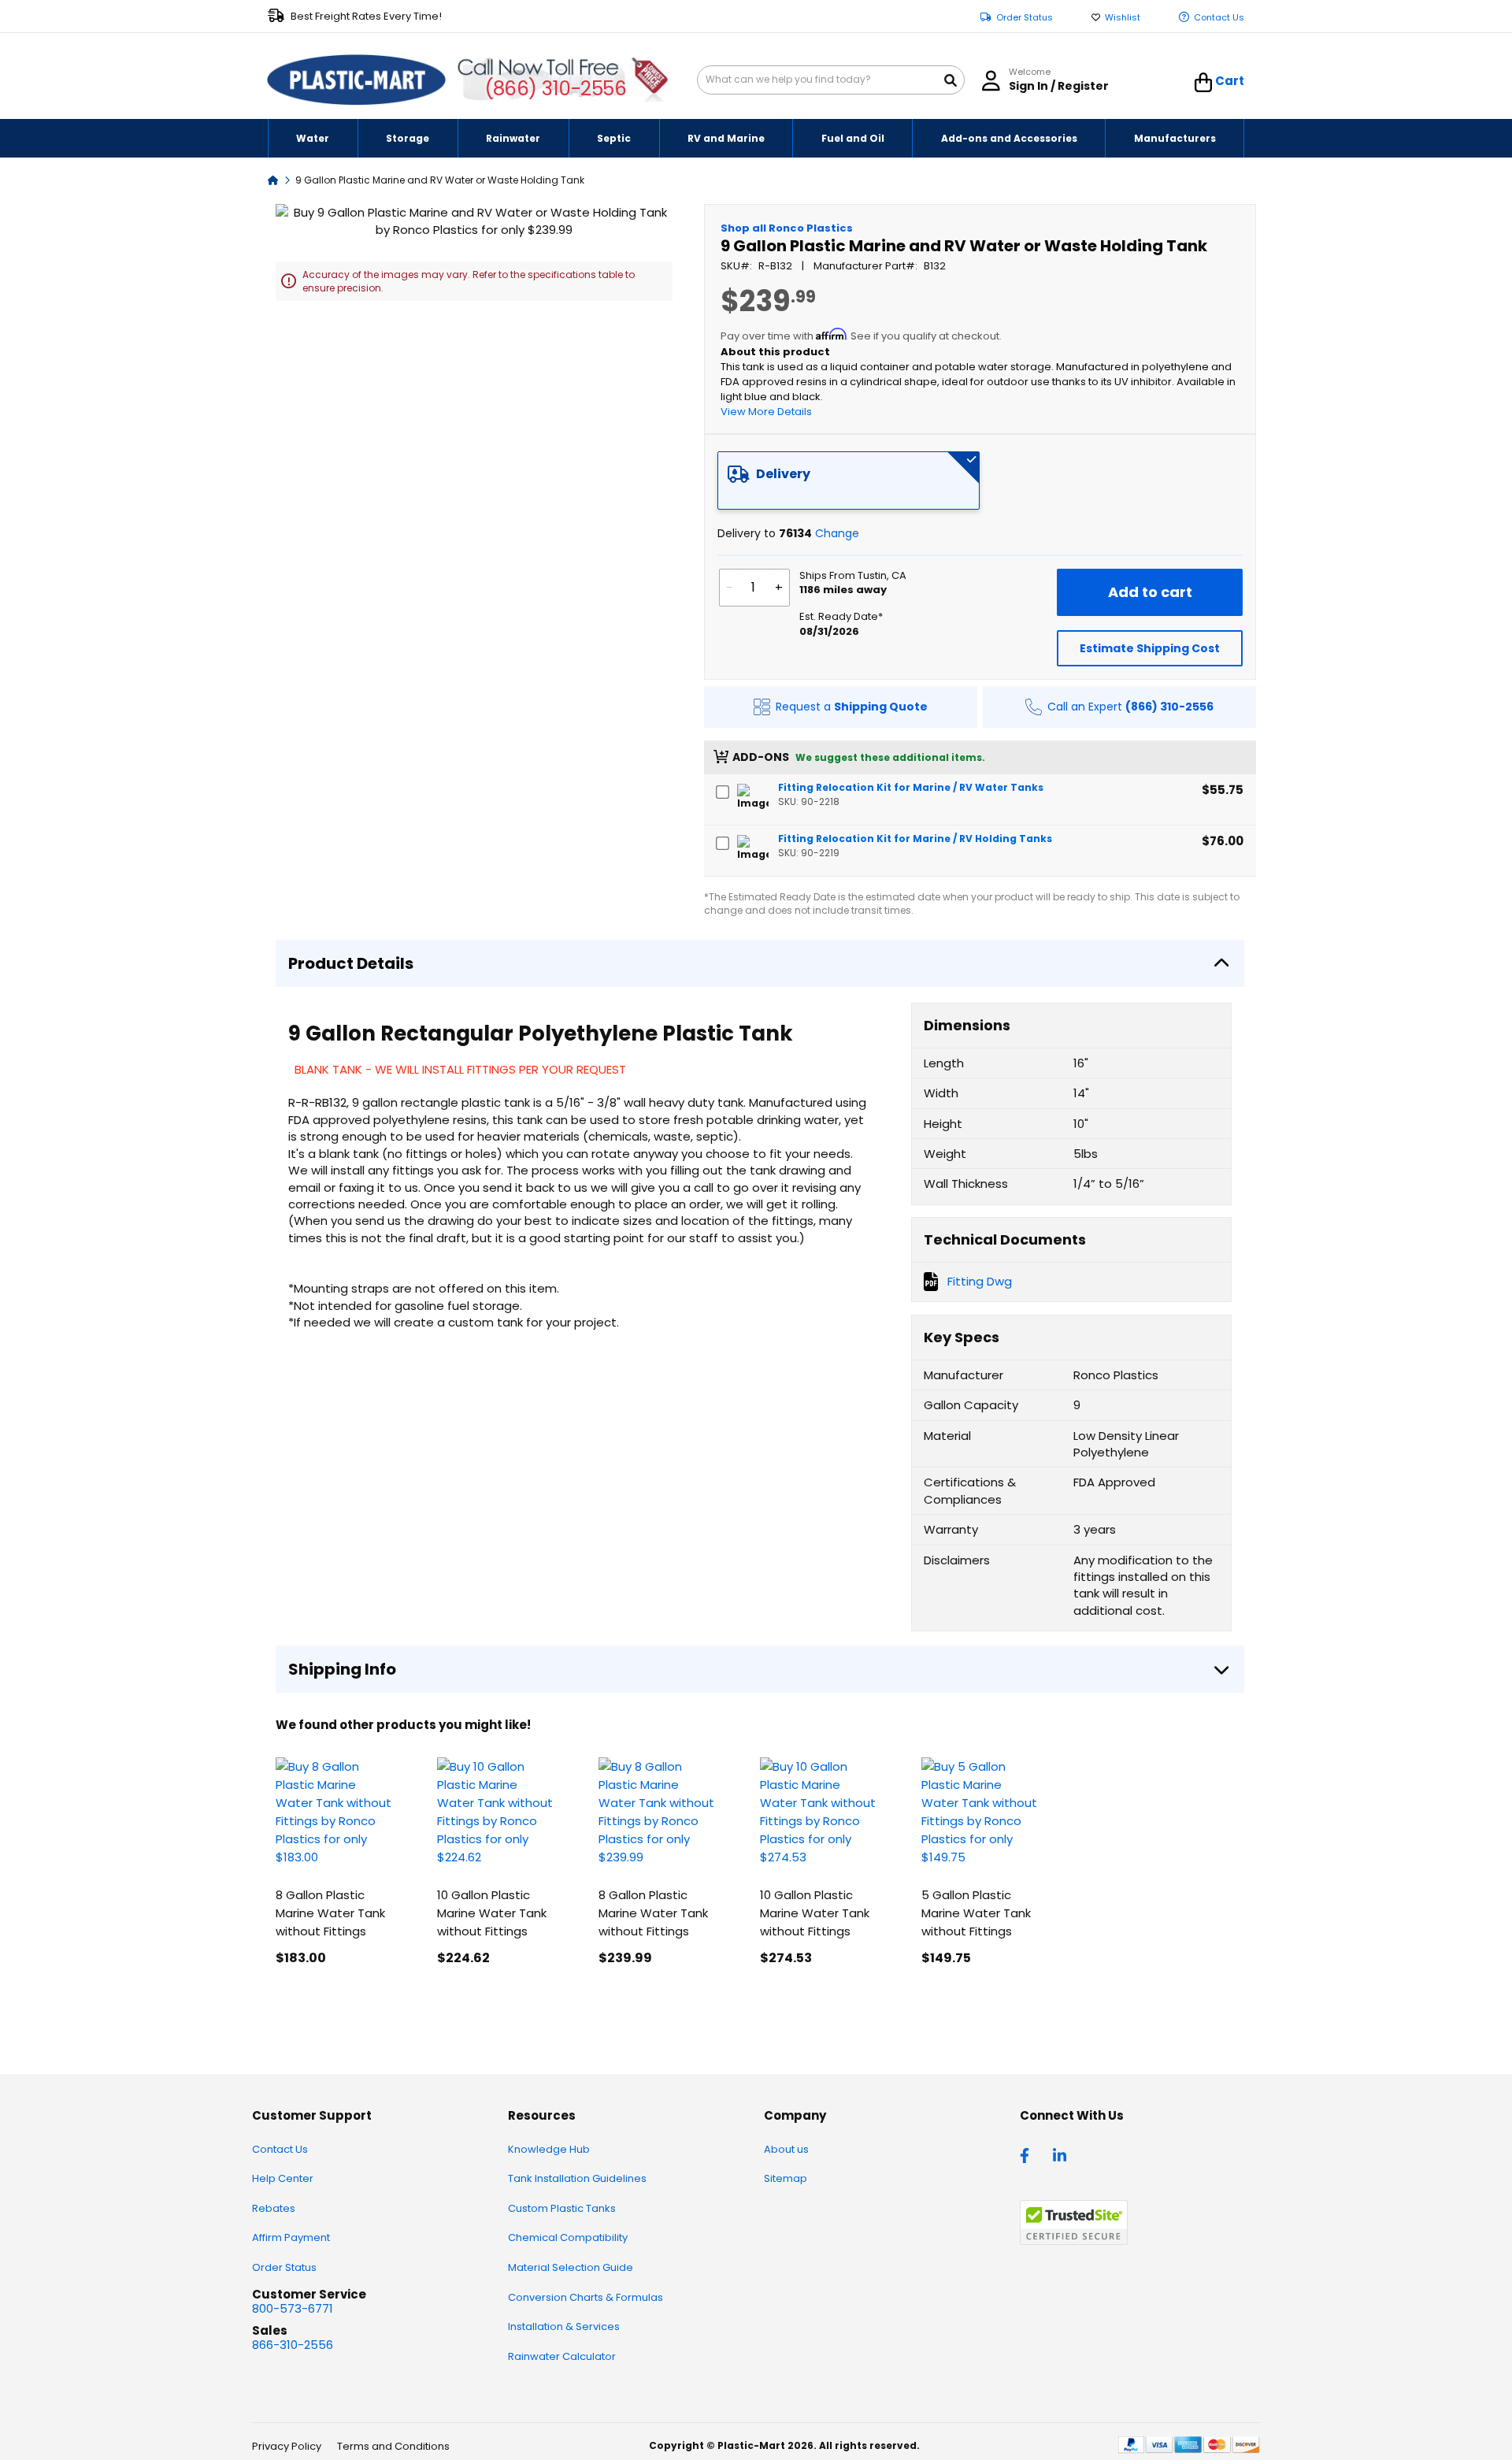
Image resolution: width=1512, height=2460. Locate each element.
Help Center (283, 2178)
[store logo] (357, 80)
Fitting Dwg (980, 1281)
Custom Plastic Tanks (562, 2208)
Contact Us (1219, 18)
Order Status (1025, 18)
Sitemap (786, 2178)
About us (786, 2149)
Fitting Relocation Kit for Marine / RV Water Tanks (911, 787)
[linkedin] (1062, 2154)
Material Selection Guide (571, 2267)
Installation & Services (564, 2326)
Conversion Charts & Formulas (586, 2297)
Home (273, 179)
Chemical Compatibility (568, 2237)
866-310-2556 (293, 2345)
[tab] (849, 480)
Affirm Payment (291, 2237)
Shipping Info (342, 1669)
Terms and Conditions (393, 2446)
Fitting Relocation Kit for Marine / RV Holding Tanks (915, 839)
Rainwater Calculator (562, 2356)
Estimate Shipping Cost (1150, 648)
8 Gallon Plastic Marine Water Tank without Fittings (330, 1913)
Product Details (351, 963)
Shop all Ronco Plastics (787, 228)
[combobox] (831, 80)
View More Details (766, 412)
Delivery (783, 474)
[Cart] (1204, 83)
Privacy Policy (287, 2446)
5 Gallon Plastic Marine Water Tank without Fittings (976, 1913)
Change (837, 533)
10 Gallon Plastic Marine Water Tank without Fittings (492, 1913)
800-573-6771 (293, 2308)
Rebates (274, 2208)
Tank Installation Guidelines (577, 2178)
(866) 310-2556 (556, 89)
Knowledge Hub (549, 2149)
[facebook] (1028, 2154)
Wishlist (1123, 18)
